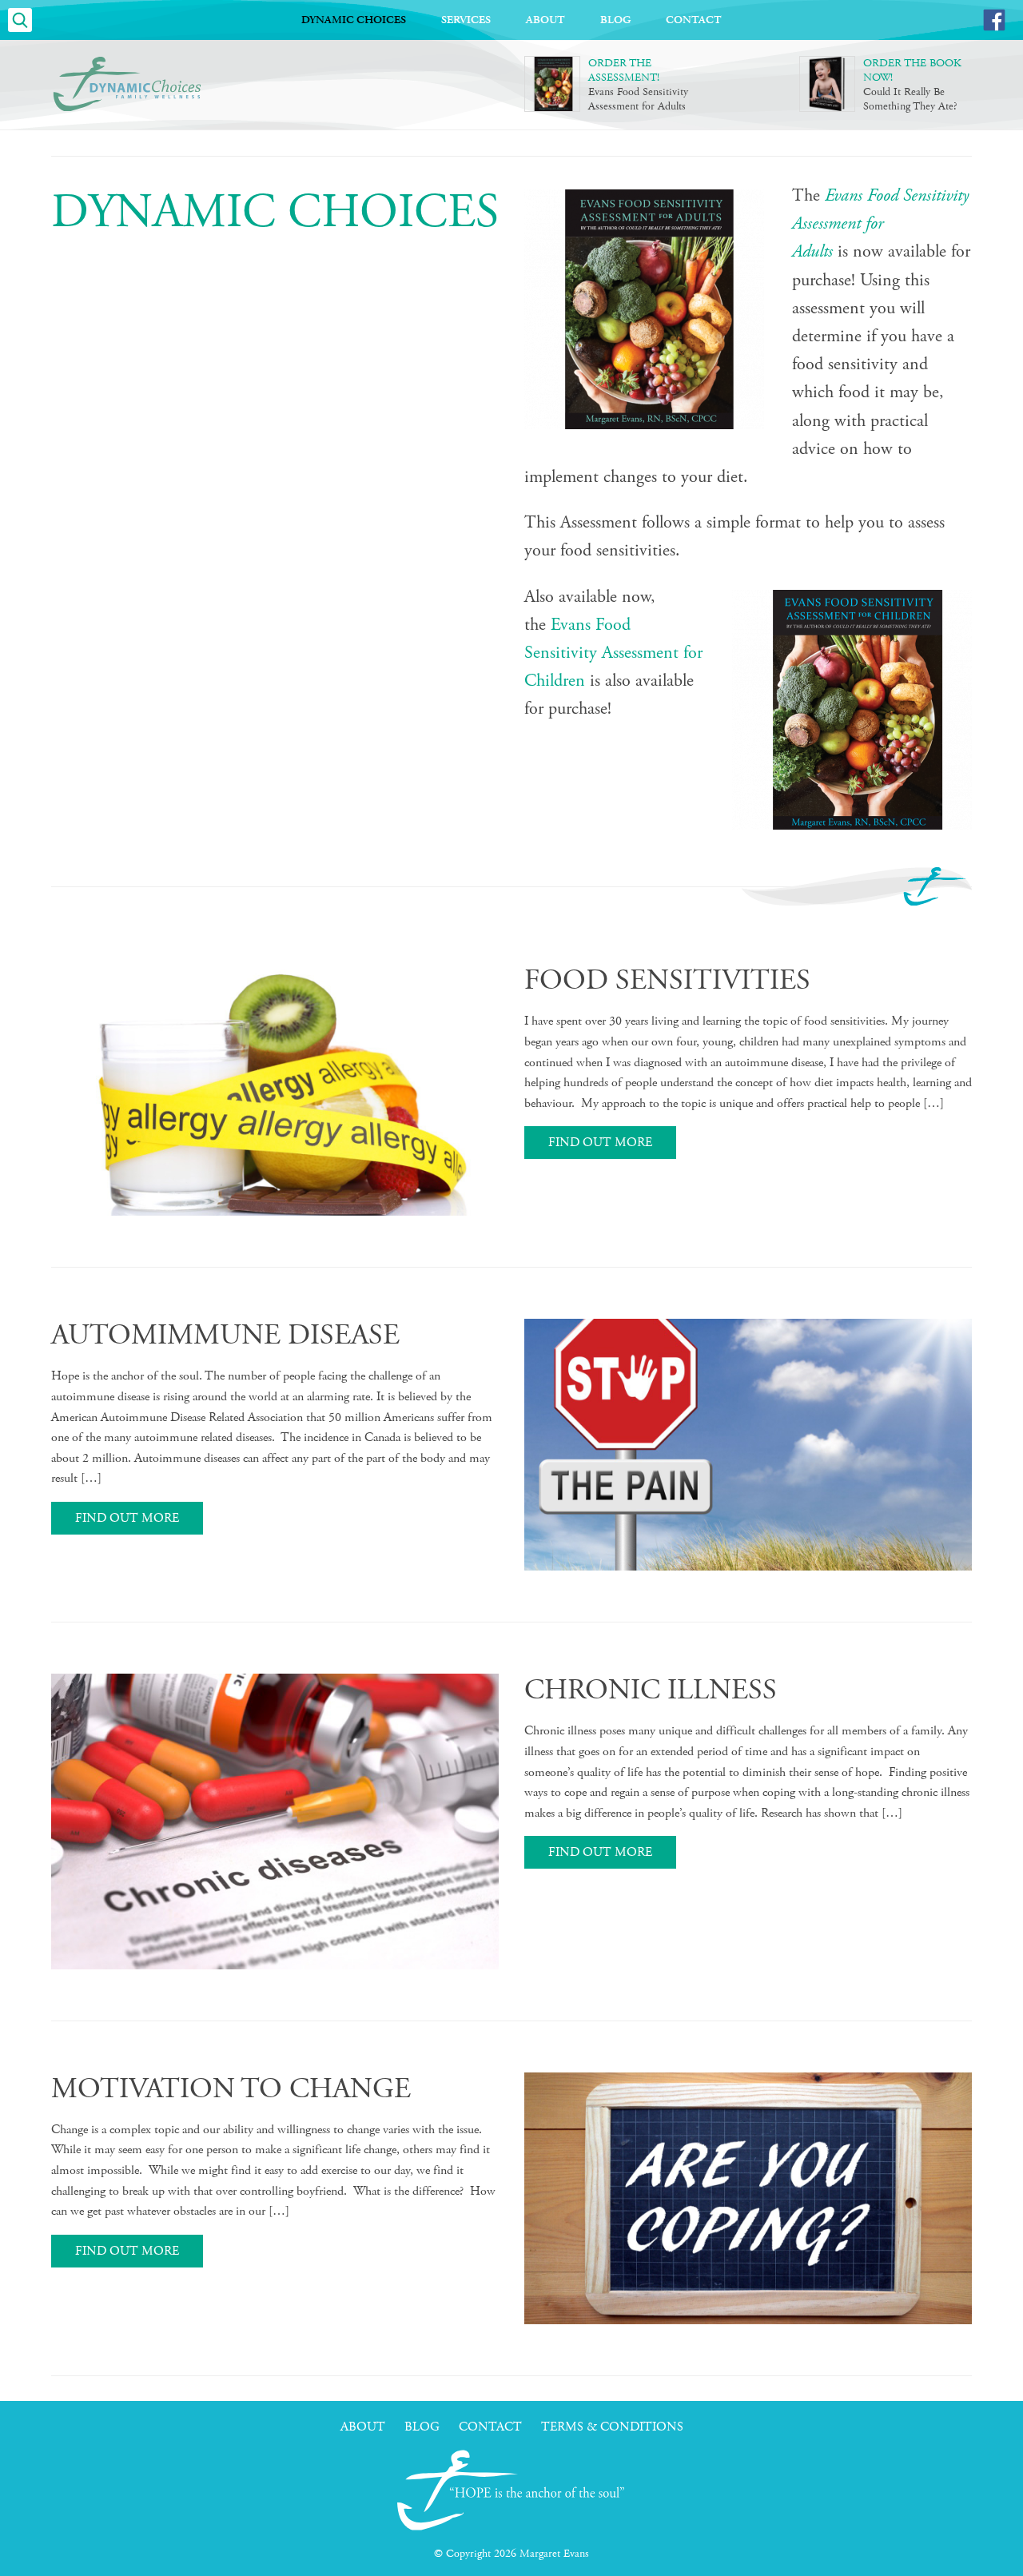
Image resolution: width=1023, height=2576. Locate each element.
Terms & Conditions (612, 2427)
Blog (615, 20)
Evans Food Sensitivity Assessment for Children (613, 653)
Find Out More (600, 1143)
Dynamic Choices (354, 20)
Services (466, 20)
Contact (694, 20)
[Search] (20, 20)
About (545, 20)
